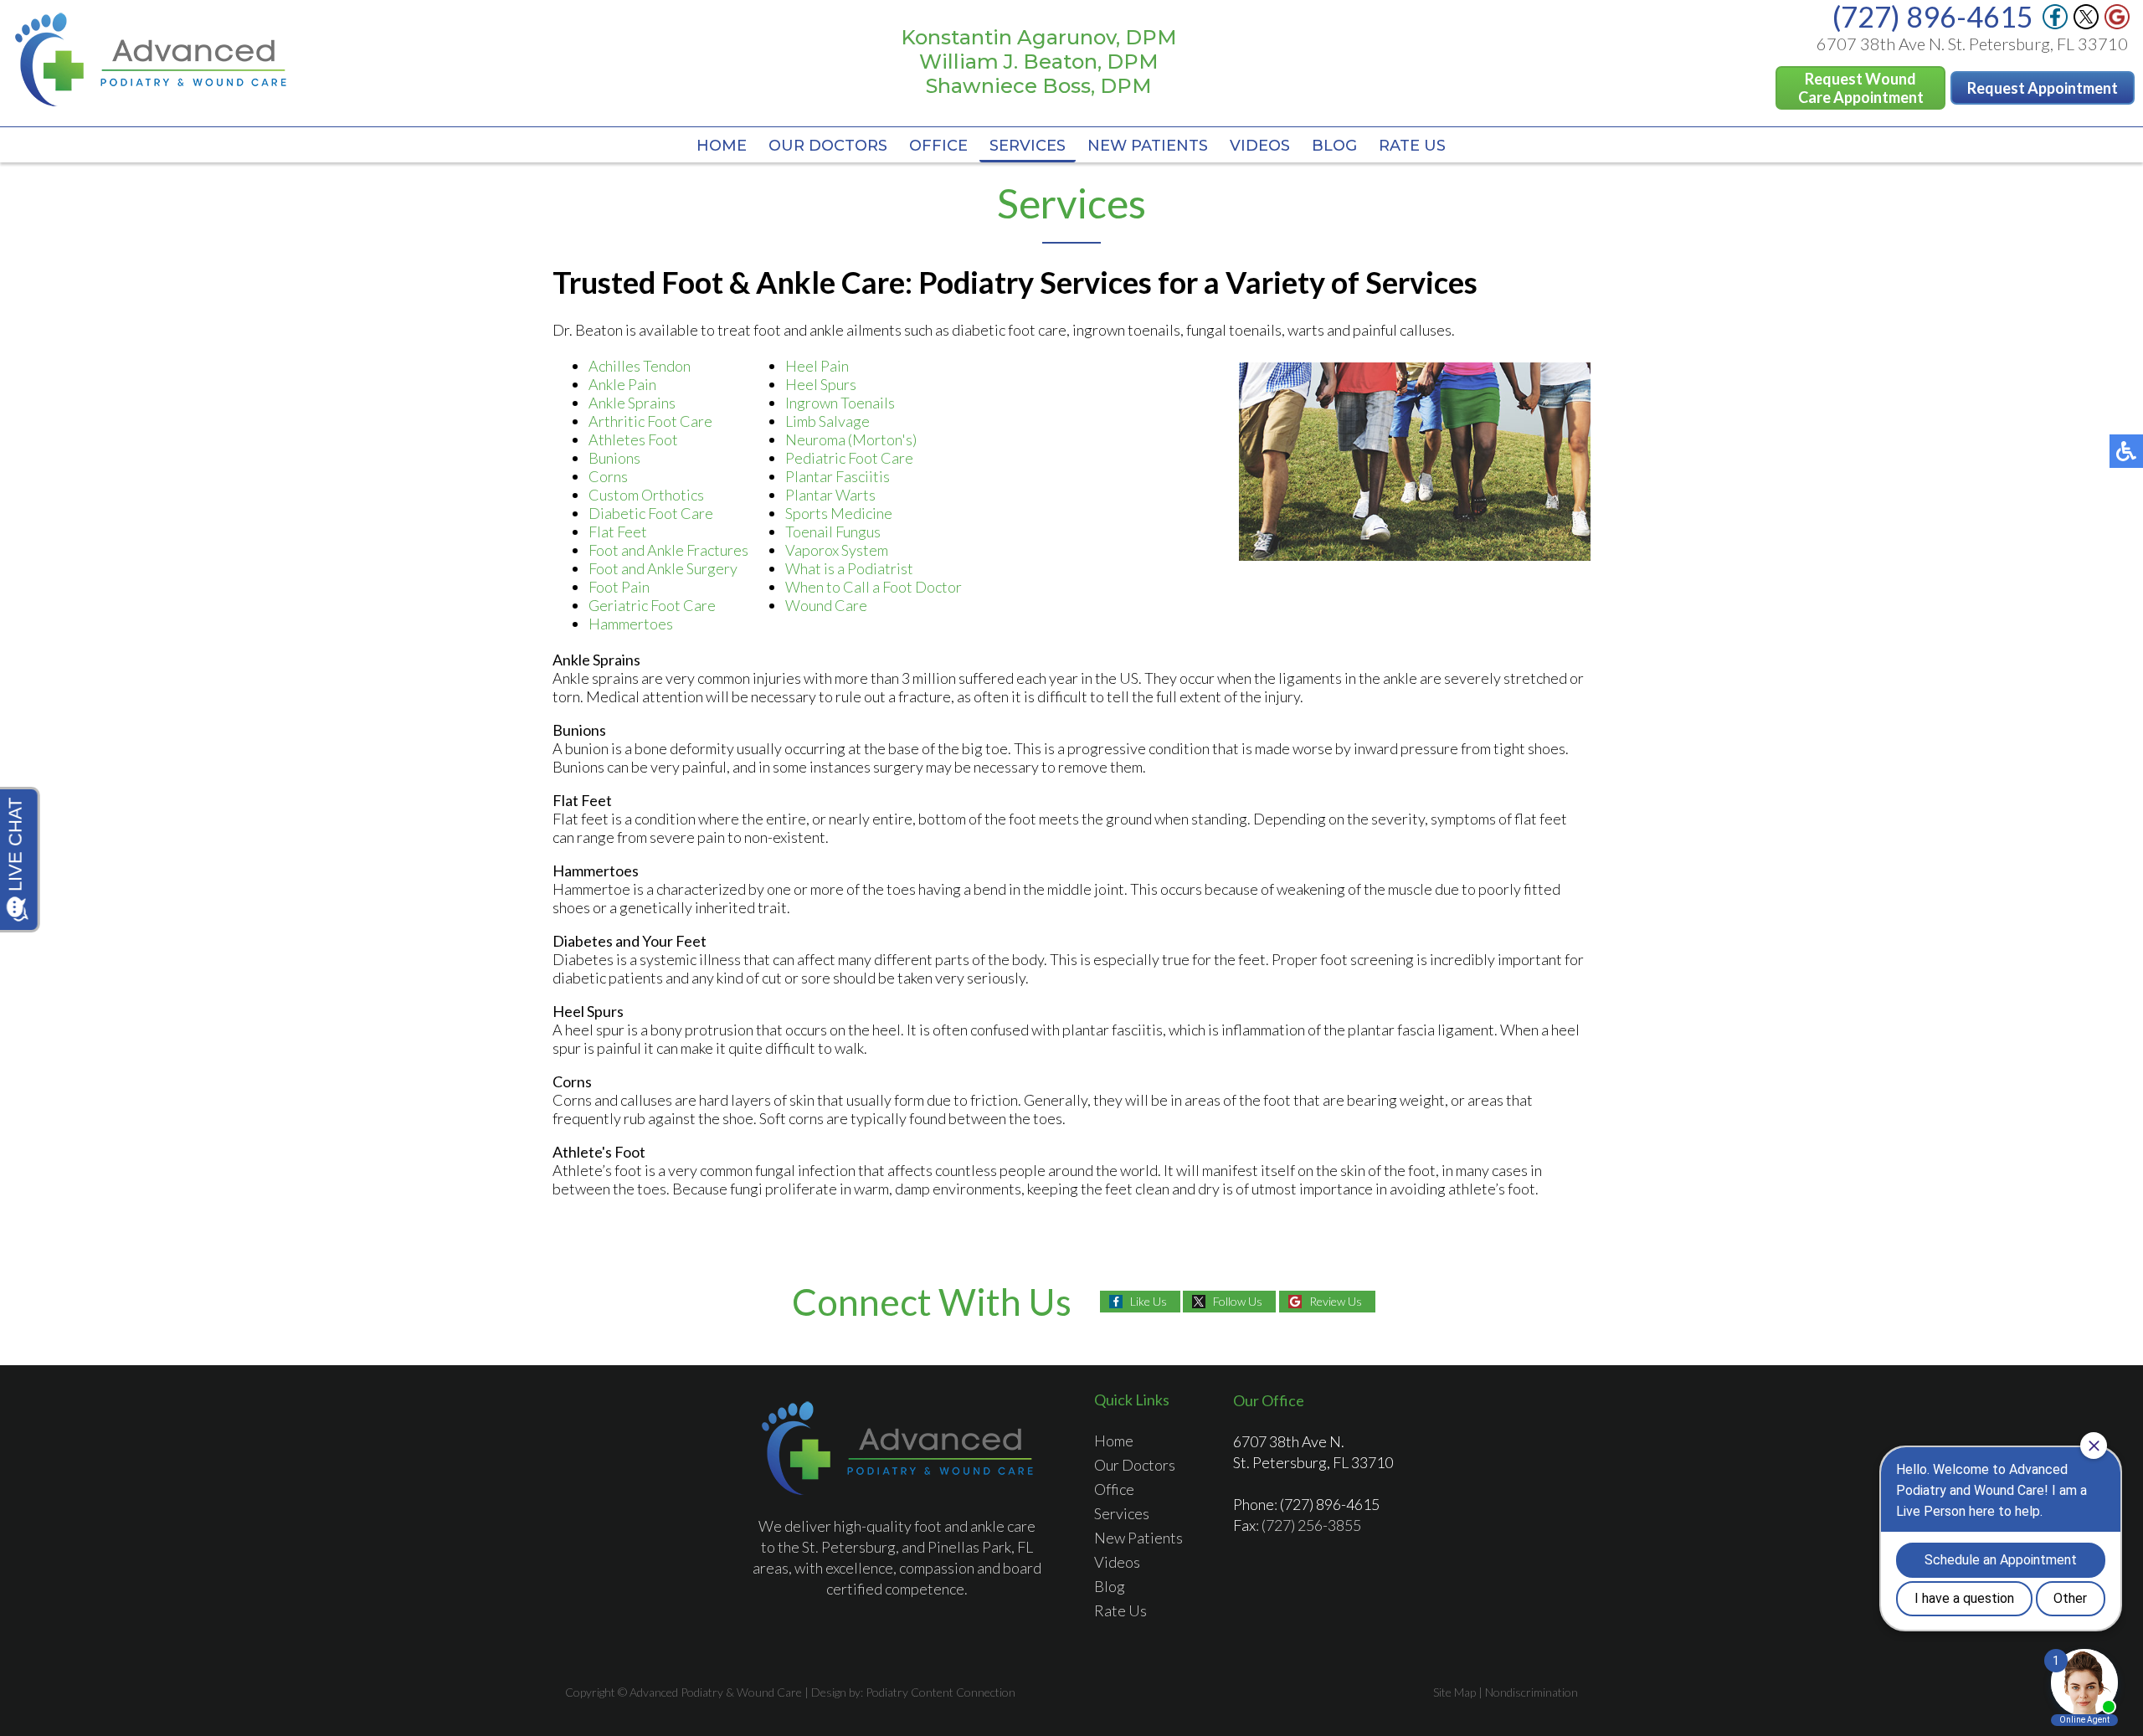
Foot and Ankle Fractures (668, 550)
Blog (1334, 146)
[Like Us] (2055, 24)
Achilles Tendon (640, 366)
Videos (1260, 146)
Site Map (1454, 1692)
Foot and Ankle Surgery (663, 568)
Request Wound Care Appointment (1861, 88)
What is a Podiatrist (849, 568)
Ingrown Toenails (840, 403)
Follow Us (1238, 1301)
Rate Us (1412, 146)
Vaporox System (837, 550)
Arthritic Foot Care (650, 421)
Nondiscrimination (1531, 1692)
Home (722, 146)
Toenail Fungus (833, 532)
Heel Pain (817, 366)
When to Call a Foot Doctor (874, 587)
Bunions (614, 458)
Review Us (1336, 1301)
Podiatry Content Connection (940, 1692)
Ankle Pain (622, 384)
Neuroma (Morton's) (851, 439)
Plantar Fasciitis (838, 476)
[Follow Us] (2086, 24)
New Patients (1148, 146)
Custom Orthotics (646, 495)
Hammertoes (631, 624)
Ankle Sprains (632, 403)
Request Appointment (2043, 88)
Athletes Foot (633, 439)
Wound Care (826, 605)
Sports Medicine (839, 513)
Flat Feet (618, 532)
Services (1028, 146)
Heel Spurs (821, 384)
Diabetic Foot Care (651, 513)
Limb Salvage (827, 421)
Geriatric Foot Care (652, 605)
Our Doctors (828, 146)
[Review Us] (2117, 24)
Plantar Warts (830, 495)
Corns (608, 476)
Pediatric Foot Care (849, 458)
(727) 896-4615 (1330, 1504)
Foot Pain (619, 587)
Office (938, 146)
